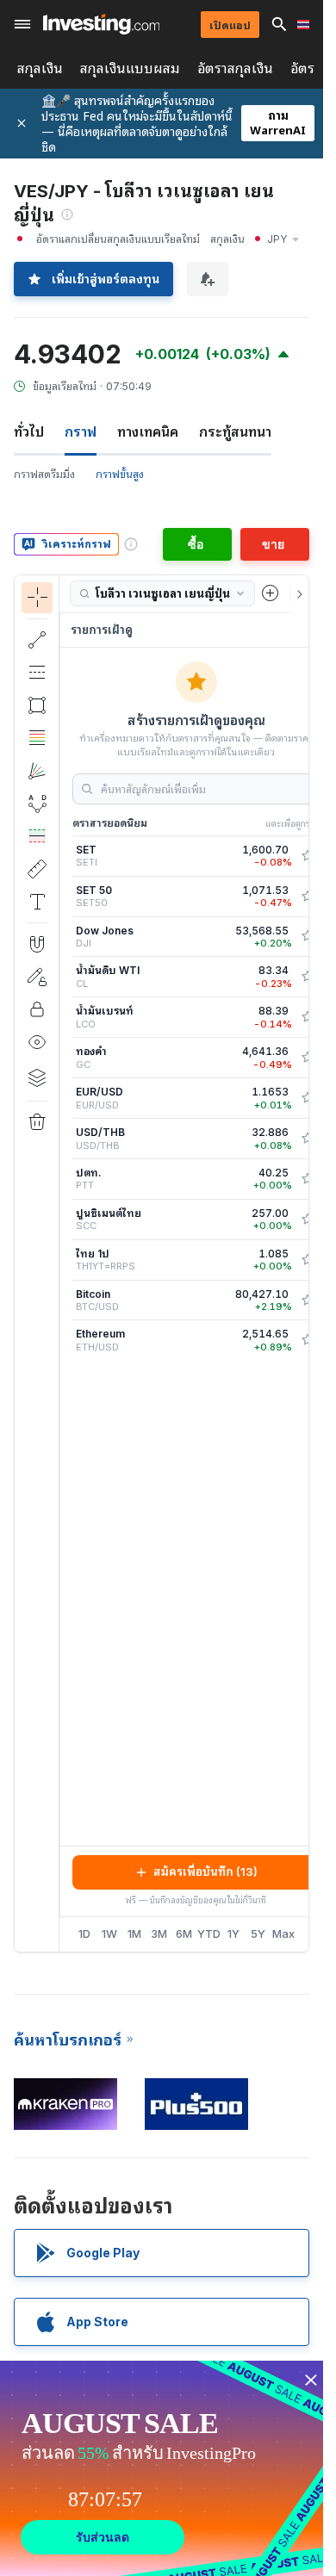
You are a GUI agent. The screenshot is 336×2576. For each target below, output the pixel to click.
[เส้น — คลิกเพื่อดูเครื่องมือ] (37, 640)
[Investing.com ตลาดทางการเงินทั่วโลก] (101, 24)
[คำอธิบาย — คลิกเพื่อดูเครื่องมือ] (37, 902)
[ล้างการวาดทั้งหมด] (37, 1122)
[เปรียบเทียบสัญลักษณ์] (271, 593)
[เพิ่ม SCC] (308, 1220)
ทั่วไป (29, 431)
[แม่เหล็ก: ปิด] (37, 944)
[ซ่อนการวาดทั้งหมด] (37, 1042)
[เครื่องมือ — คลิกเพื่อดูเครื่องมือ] (37, 869)
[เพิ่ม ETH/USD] (308, 1340)
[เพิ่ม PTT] (308, 1179)
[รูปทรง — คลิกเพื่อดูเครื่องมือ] (37, 705)
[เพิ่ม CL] (308, 977)
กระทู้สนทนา (235, 431)
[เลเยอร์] (37, 1077)
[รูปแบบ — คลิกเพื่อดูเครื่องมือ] (37, 804)
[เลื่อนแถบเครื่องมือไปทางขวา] (296, 594)
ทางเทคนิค (148, 431)
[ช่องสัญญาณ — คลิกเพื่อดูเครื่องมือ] (37, 673)
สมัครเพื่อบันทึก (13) (205, 1871)
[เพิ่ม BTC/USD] (308, 1300)
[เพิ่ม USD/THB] (308, 1139)
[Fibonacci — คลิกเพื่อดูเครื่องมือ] (37, 738)
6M (184, 1934)
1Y (233, 1934)
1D (84, 1934)
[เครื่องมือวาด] (65, 1263)
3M (159, 1934)
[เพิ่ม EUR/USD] (308, 1098)
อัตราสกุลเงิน (235, 68)
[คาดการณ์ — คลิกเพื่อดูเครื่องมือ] (37, 836)
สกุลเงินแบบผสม (130, 68)
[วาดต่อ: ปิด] (37, 977)
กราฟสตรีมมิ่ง (44, 474)
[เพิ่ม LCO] (308, 1017)
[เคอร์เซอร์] (37, 598)
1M (134, 1934)
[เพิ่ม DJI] (308, 936)
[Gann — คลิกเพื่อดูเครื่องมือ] (37, 771)
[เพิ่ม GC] (308, 1058)
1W (109, 1934)
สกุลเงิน (40, 68)
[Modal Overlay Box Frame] (164, 2468)
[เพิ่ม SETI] (308, 856)
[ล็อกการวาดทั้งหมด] (37, 1009)
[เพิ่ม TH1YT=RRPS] (308, 1260)
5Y (258, 1934)
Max (283, 1934)
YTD (209, 1934)
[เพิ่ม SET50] (308, 897)
